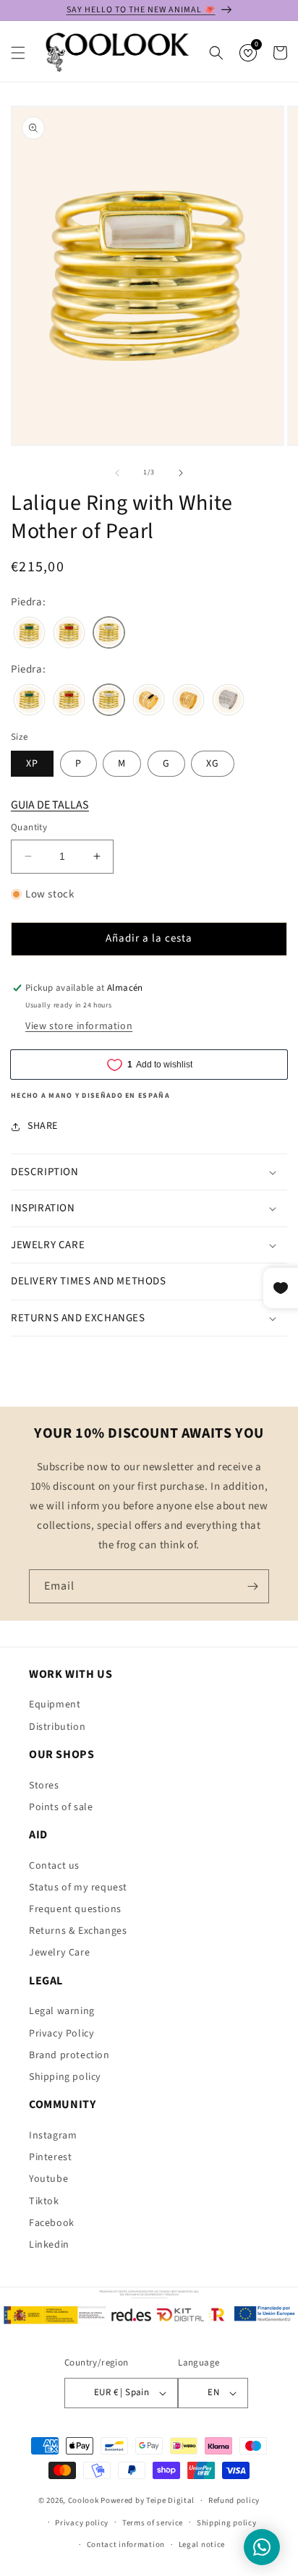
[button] (18, 53)
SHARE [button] (43, 1126)
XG (213, 764)
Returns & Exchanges (78, 1931)
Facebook (52, 2223)
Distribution (57, 1727)
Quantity (29, 827)
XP (32, 764)
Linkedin (49, 2245)
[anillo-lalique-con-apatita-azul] (29, 634)
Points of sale (61, 1807)
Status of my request (78, 1888)
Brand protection (69, 2055)
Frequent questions (75, 1909)
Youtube (48, 2179)
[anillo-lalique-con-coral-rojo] (69, 634)
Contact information (126, 2545)
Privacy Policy (61, 2034)
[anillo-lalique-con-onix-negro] (149, 701)
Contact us (54, 1866)
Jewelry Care (59, 1953)
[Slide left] (117, 473)
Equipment (55, 1705)
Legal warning (62, 2011)
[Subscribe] (252, 1586)
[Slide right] (181, 473)
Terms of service (153, 2523)
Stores (44, 1786)
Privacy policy (82, 2523)
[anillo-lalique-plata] (228, 701)
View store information (79, 1026)
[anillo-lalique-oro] (188, 701)
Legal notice (202, 2545)
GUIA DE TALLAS (50, 805)
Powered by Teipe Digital (148, 2500)
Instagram (53, 2136)
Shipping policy (65, 2077)
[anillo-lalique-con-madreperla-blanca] (109, 634)
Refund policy (234, 2500)
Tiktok (44, 2201)
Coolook (84, 2500)
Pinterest (50, 2157)
